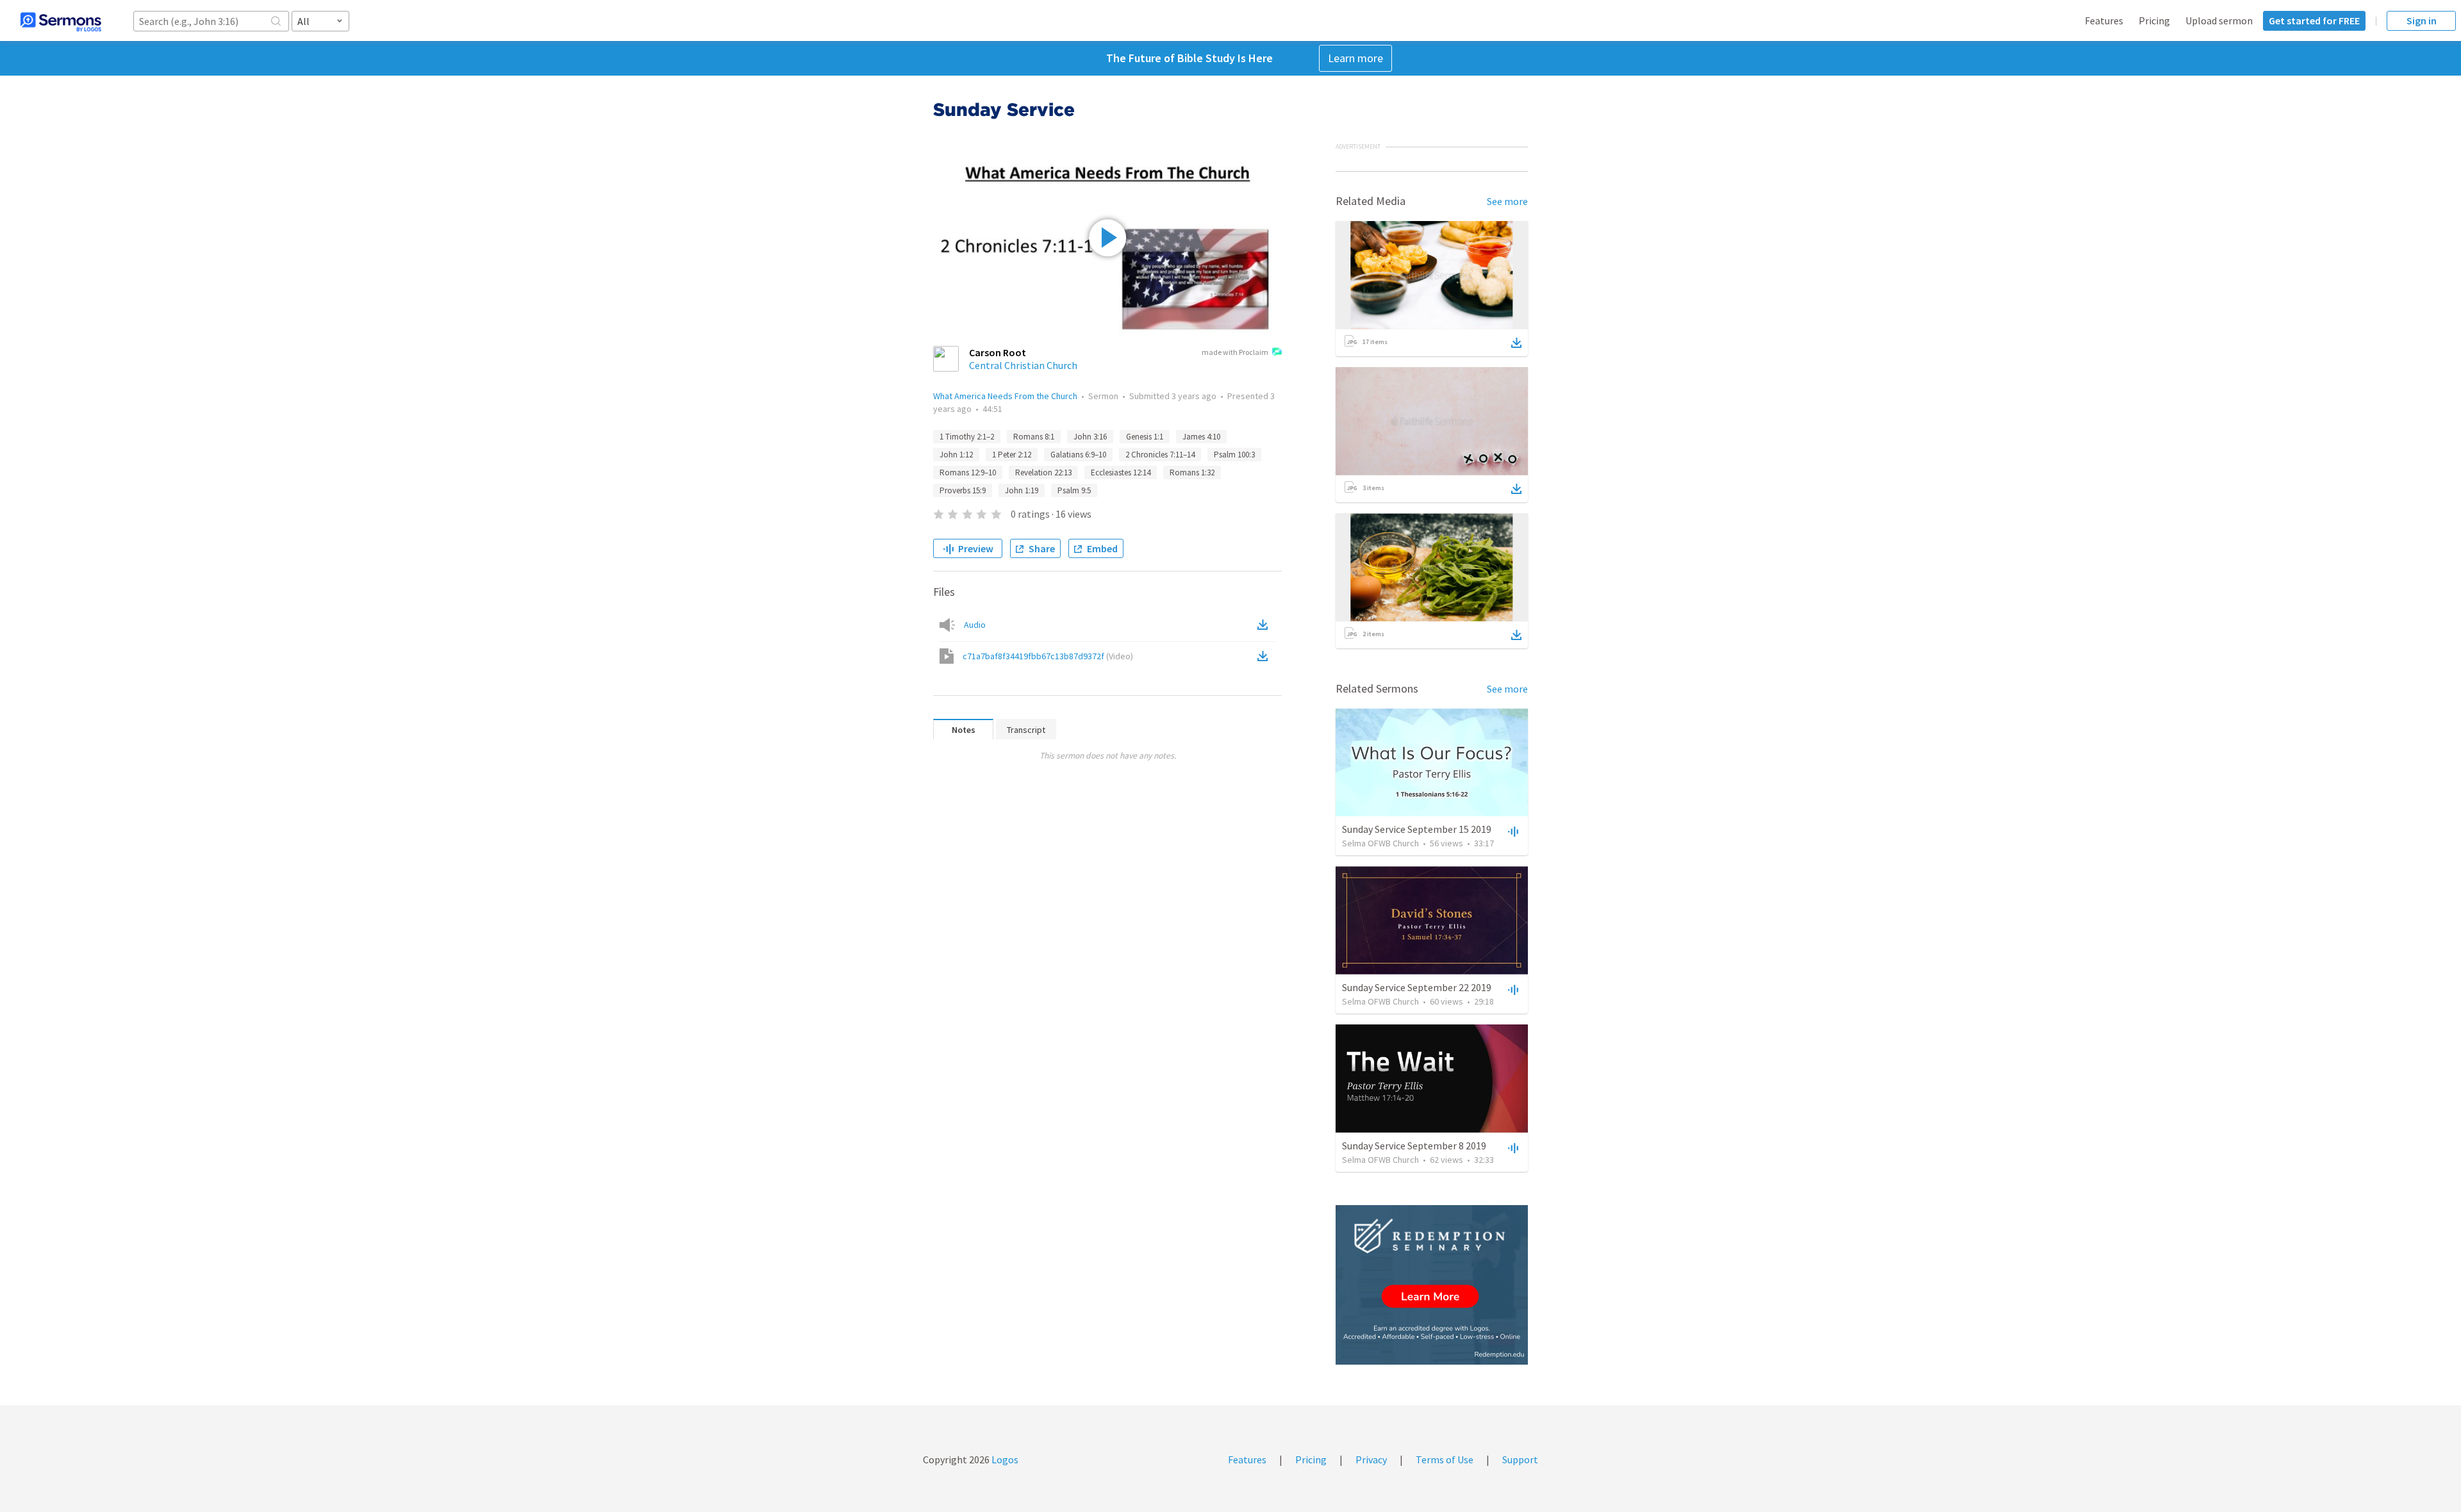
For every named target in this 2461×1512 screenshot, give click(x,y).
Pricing (2154, 21)
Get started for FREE (2314, 21)
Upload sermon (2219, 21)
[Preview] (1512, 831)
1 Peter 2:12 (1012, 455)
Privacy (1371, 1459)
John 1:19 (1022, 490)
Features (2104, 21)
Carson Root (998, 352)
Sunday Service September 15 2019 (1417, 829)
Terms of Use (1445, 1459)
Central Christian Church (1023, 365)
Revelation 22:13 (1043, 472)
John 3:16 (1090, 437)
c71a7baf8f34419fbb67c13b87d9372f (1048, 656)
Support (1520, 1459)
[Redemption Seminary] (1432, 1285)
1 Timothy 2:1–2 (967, 437)
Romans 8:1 (1034, 437)
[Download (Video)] (1265, 656)
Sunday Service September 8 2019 (1414, 1146)
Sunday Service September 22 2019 (1417, 987)
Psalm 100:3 (1234, 455)
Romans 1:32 (1192, 472)
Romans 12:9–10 (968, 472)
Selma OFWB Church (1380, 843)
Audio (975, 625)
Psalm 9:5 (1074, 490)
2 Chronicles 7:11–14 (1160, 455)
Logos (1004, 1459)
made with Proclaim (1235, 352)
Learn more (1355, 58)
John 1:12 (956, 455)
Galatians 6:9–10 (1078, 455)
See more (1507, 201)
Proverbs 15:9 (963, 490)
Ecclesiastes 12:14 (1121, 472)
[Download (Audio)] (1265, 625)
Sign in (2422, 21)
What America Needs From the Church (1005, 396)
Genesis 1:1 (1145, 437)
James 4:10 (1201, 437)
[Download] (1516, 343)
